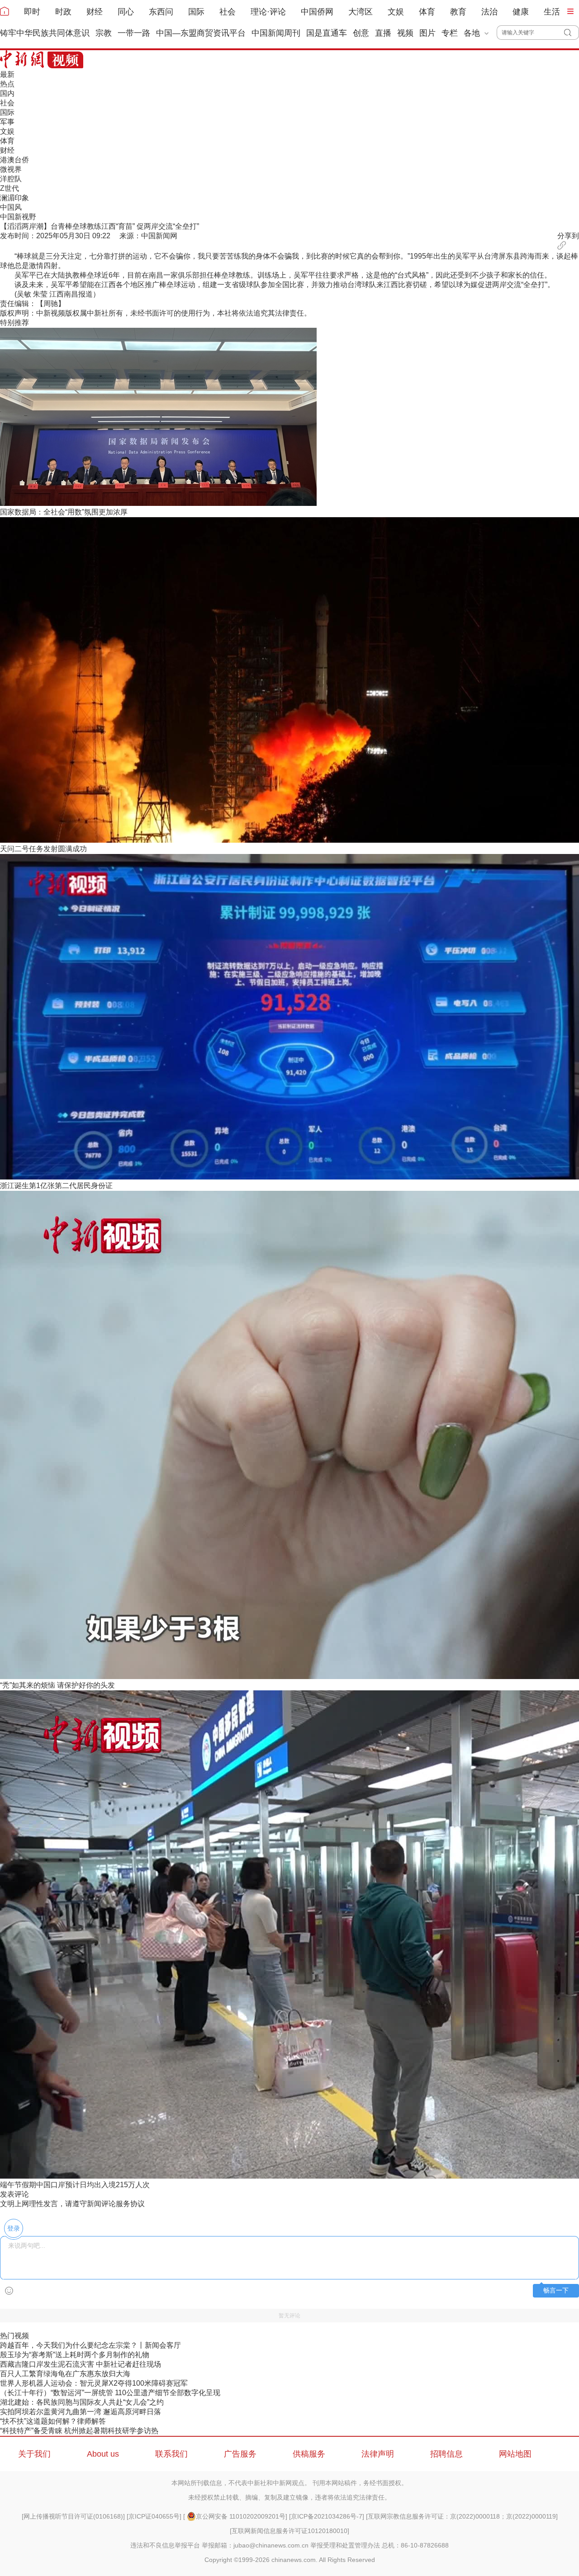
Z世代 (9, 188)
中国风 (11, 207)
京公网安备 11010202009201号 (241, 2516)
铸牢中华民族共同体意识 (45, 33)
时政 (63, 12)
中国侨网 (317, 12)
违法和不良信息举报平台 (165, 2545)
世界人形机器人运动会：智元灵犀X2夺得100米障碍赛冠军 (94, 2383)
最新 (7, 74)
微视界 (11, 169)
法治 (489, 12)
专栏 (450, 33)
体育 (427, 12)
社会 (228, 12)
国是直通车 (327, 33)
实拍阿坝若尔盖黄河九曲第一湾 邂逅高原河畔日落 (81, 2412)
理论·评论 (268, 12)
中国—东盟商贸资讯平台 (201, 33)
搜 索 (572, 33)
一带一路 (134, 33)
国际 (196, 12)
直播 (383, 33)
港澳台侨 (14, 160)
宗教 (104, 33)
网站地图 (515, 2454)
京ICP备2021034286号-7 (327, 2516)
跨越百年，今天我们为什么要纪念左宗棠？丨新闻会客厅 (90, 2345)
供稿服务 (309, 2454)
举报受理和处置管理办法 (345, 2545)
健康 (521, 12)
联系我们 (171, 2454)
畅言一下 (556, 2291)
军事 (7, 122)
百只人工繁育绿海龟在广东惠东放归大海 (65, 2374)
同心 (126, 12)
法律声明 (378, 2454)
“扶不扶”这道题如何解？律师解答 (53, 2421)
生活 (552, 12)
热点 (7, 84)
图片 (427, 33)
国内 (7, 93)
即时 (32, 12)
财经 (95, 12)
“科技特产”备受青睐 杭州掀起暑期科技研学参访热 (79, 2431)
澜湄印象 (14, 198)
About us (103, 2454)
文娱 (396, 12)
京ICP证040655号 (154, 2516)
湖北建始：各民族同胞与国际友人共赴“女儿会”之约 (82, 2402)
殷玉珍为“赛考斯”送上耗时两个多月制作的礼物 (75, 2355)
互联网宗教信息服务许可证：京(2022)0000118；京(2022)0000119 (462, 2516)
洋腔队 (11, 179)
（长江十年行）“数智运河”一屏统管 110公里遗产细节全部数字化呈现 (110, 2393)
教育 (458, 12)
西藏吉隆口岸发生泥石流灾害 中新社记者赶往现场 (81, 2364)
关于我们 (34, 2454)
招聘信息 (446, 2454)
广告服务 (240, 2454)
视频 (405, 33)
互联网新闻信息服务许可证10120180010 (289, 2531)
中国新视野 (18, 217)
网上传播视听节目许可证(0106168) (73, 2516)
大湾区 (361, 12)
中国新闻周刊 (276, 33)
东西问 (161, 12)
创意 (361, 33)
